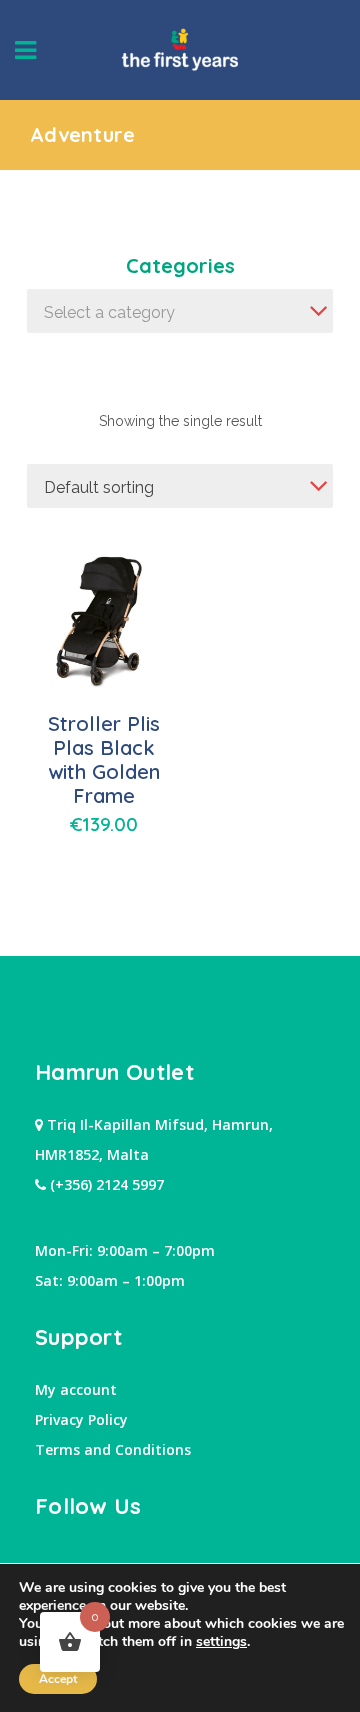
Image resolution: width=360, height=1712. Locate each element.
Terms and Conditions (113, 1449)
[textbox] (180, 313)
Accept (58, 1679)
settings (221, 1642)
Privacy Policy (81, 1419)
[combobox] (180, 311)
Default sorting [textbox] (99, 487)
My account (76, 1389)
